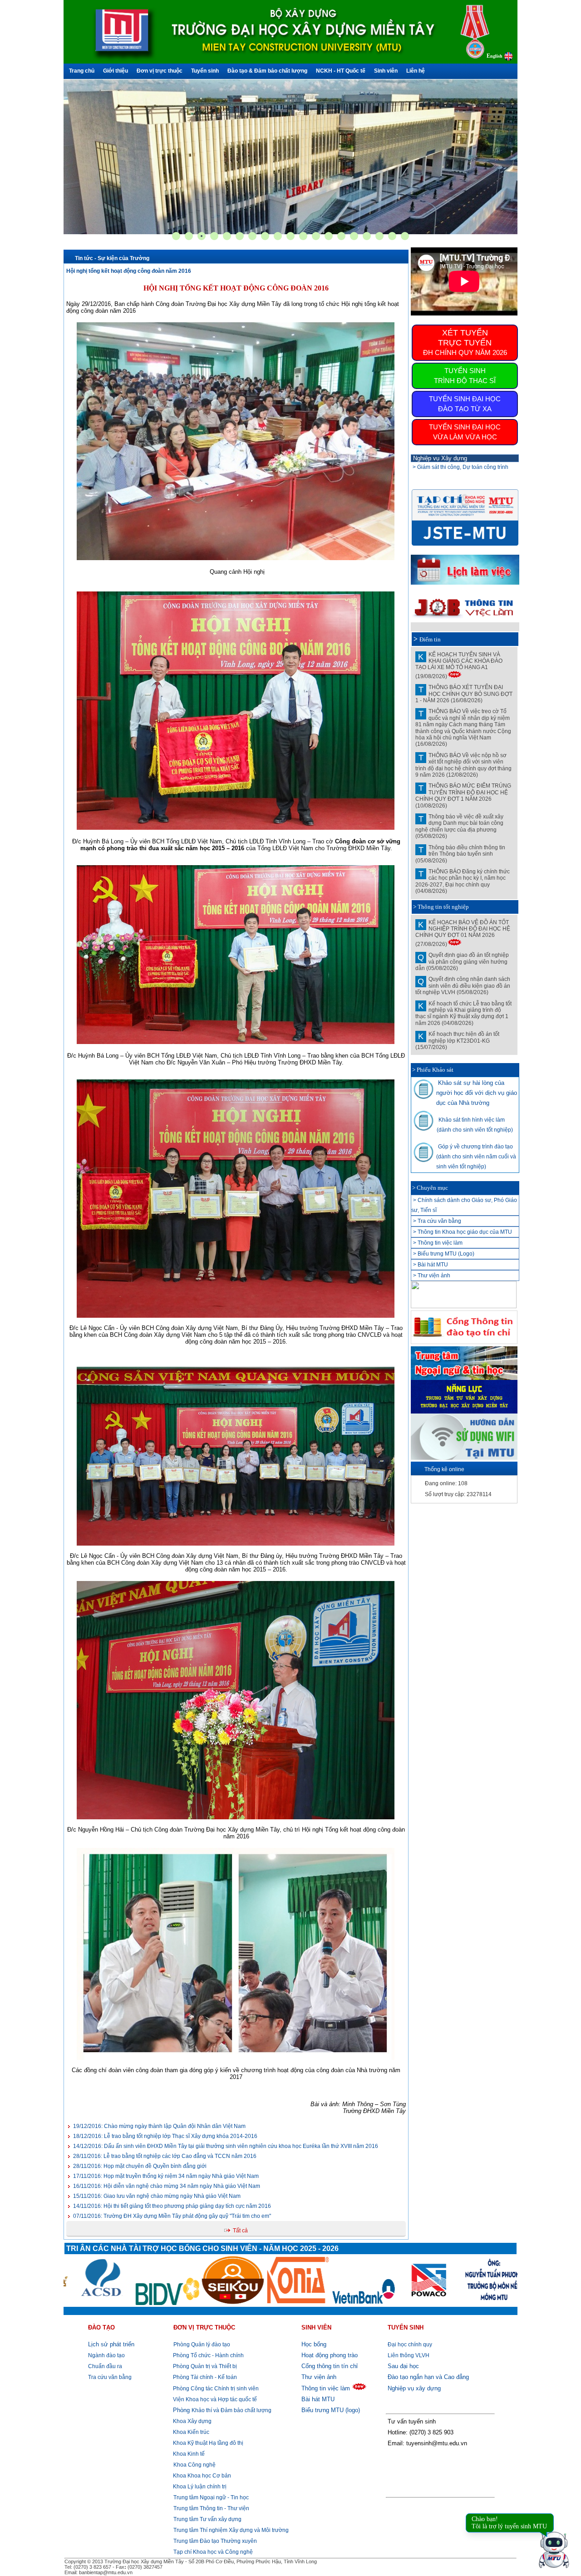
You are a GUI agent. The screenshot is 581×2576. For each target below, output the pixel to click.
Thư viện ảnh (319, 2377)
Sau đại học (403, 2366)
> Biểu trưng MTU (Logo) (444, 1254)
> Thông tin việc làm (438, 1243)
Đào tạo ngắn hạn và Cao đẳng (428, 2377)
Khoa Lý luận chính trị (199, 2487)
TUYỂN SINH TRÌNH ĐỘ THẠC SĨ (465, 376)
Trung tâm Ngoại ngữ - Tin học (211, 2497)
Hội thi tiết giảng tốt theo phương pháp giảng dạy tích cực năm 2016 (172, 2206)
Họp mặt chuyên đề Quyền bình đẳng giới (140, 2166)
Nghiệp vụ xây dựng (414, 2388)
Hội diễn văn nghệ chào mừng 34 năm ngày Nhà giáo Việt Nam (167, 2186)
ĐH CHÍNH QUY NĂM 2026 (465, 342)
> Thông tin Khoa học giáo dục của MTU (463, 1232)
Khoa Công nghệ (194, 2465)
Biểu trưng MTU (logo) (331, 2410)
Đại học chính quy (410, 2345)
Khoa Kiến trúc (190, 2432)
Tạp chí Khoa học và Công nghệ (213, 2552)
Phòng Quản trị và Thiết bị (204, 2366)
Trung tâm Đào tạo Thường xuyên (215, 2541)
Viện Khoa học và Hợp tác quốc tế (214, 2399)
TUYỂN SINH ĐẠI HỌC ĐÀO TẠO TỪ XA (465, 404)
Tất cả (240, 2231)
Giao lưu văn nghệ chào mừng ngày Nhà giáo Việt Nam (157, 2196)
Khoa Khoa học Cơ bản (201, 2476)
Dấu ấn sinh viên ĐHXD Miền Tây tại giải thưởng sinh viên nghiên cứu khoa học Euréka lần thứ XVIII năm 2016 (226, 2146)
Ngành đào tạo (106, 2355)
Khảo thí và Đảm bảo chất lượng (222, 2410)
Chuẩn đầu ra (105, 2366)
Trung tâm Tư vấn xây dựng (207, 2519)
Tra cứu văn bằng (110, 2377)
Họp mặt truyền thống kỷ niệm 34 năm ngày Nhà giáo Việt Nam (166, 2176)
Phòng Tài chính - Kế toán (204, 2377)
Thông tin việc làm (326, 2388)
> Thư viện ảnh (432, 1276)
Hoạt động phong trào (330, 2355)
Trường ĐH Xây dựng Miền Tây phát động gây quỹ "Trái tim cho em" (172, 2216)
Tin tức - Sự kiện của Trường (112, 258)
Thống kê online (444, 1469)
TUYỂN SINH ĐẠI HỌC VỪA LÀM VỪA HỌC (465, 432)
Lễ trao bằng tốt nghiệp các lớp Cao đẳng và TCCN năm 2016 (165, 2156)
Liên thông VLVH (409, 2355)
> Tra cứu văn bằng (437, 1221)
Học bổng (314, 2344)
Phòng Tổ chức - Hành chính (208, 2355)
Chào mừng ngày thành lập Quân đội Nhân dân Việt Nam (159, 2126)
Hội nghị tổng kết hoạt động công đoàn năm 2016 (129, 271)
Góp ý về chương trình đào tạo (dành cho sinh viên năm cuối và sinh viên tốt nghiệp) (476, 1157)
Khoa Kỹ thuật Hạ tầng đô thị (207, 2443)
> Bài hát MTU (431, 1265)
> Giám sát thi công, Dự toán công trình (460, 467)
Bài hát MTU (318, 2399)
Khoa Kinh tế (188, 2454)
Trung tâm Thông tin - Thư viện (211, 2508)
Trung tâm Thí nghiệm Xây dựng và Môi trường (231, 2530)
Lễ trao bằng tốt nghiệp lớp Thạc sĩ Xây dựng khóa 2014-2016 (165, 2136)
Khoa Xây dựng (192, 2421)
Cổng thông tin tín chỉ (330, 2366)
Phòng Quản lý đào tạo (202, 2345)
